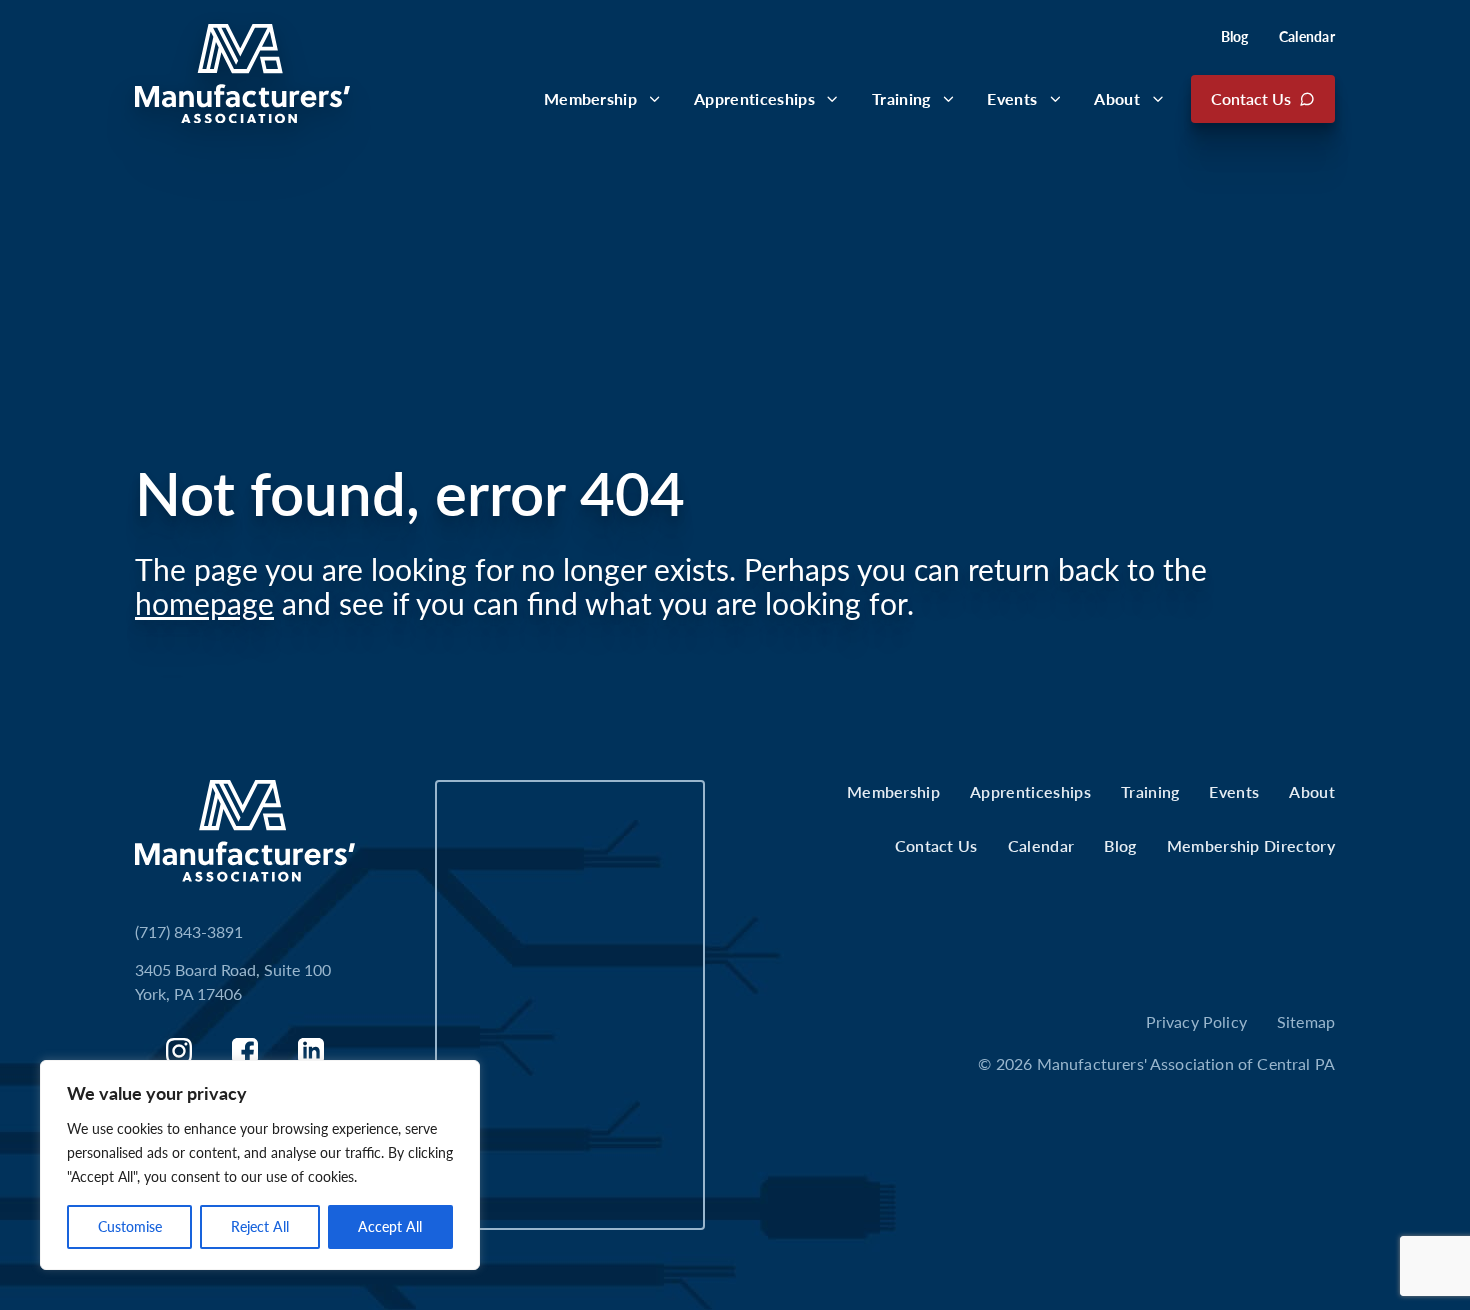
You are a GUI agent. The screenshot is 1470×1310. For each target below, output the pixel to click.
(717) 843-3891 (189, 931)
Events (1012, 98)
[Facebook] (245, 1051)
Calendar (1307, 36)
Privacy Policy (1196, 1021)
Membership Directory (1251, 845)
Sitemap (1306, 1021)
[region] (260, 1165)
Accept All (390, 1226)
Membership (590, 98)
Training (901, 98)
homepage (204, 603)
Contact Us (1251, 98)
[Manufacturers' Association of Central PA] (242, 73)
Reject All (260, 1226)
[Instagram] (179, 1051)
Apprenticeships (754, 98)
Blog (1235, 36)
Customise (130, 1226)
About (1117, 98)
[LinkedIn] (311, 1051)
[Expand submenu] (654, 99)
